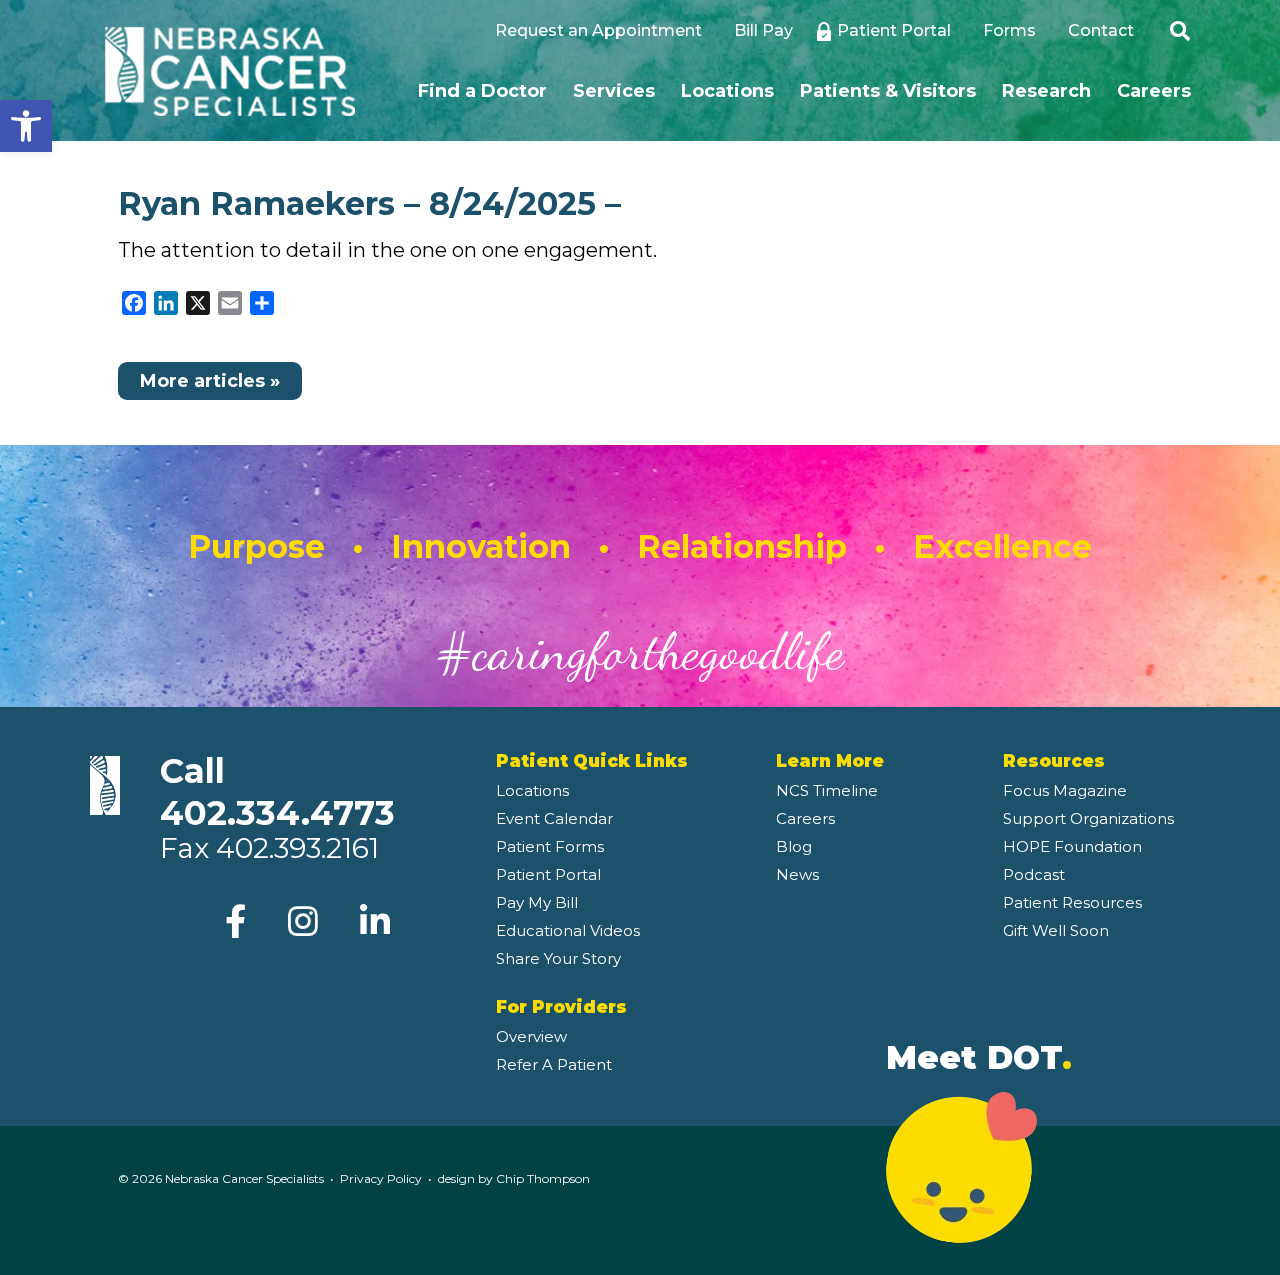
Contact (1101, 30)
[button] (26, 126)
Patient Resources (1072, 902)
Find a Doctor (482, 91)
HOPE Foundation (1072, 846)
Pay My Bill (537, 902)
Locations (727, 91)
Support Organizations (1088, 818)
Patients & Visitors (888, 91)
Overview (531, 1036)
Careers (1154, 91)
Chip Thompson (543, 1178)
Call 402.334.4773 (277, 792)
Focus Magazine (1065, 790)
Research (1046, 91)
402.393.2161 (297, 848)
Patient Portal (894, 30)
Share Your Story (558, 958)
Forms (1009, 30)
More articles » (210, 381)
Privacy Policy (381, 1178)
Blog (794, 846)
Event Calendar (554, 818)
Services (614, 91)
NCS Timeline (827, 790)
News (797, 874)
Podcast (1034, 874)
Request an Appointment (598, 30)
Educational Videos (568, 930)
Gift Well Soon (1056, 930)
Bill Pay (763, 30)
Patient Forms (550, 846)
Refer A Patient (554, 1064)
